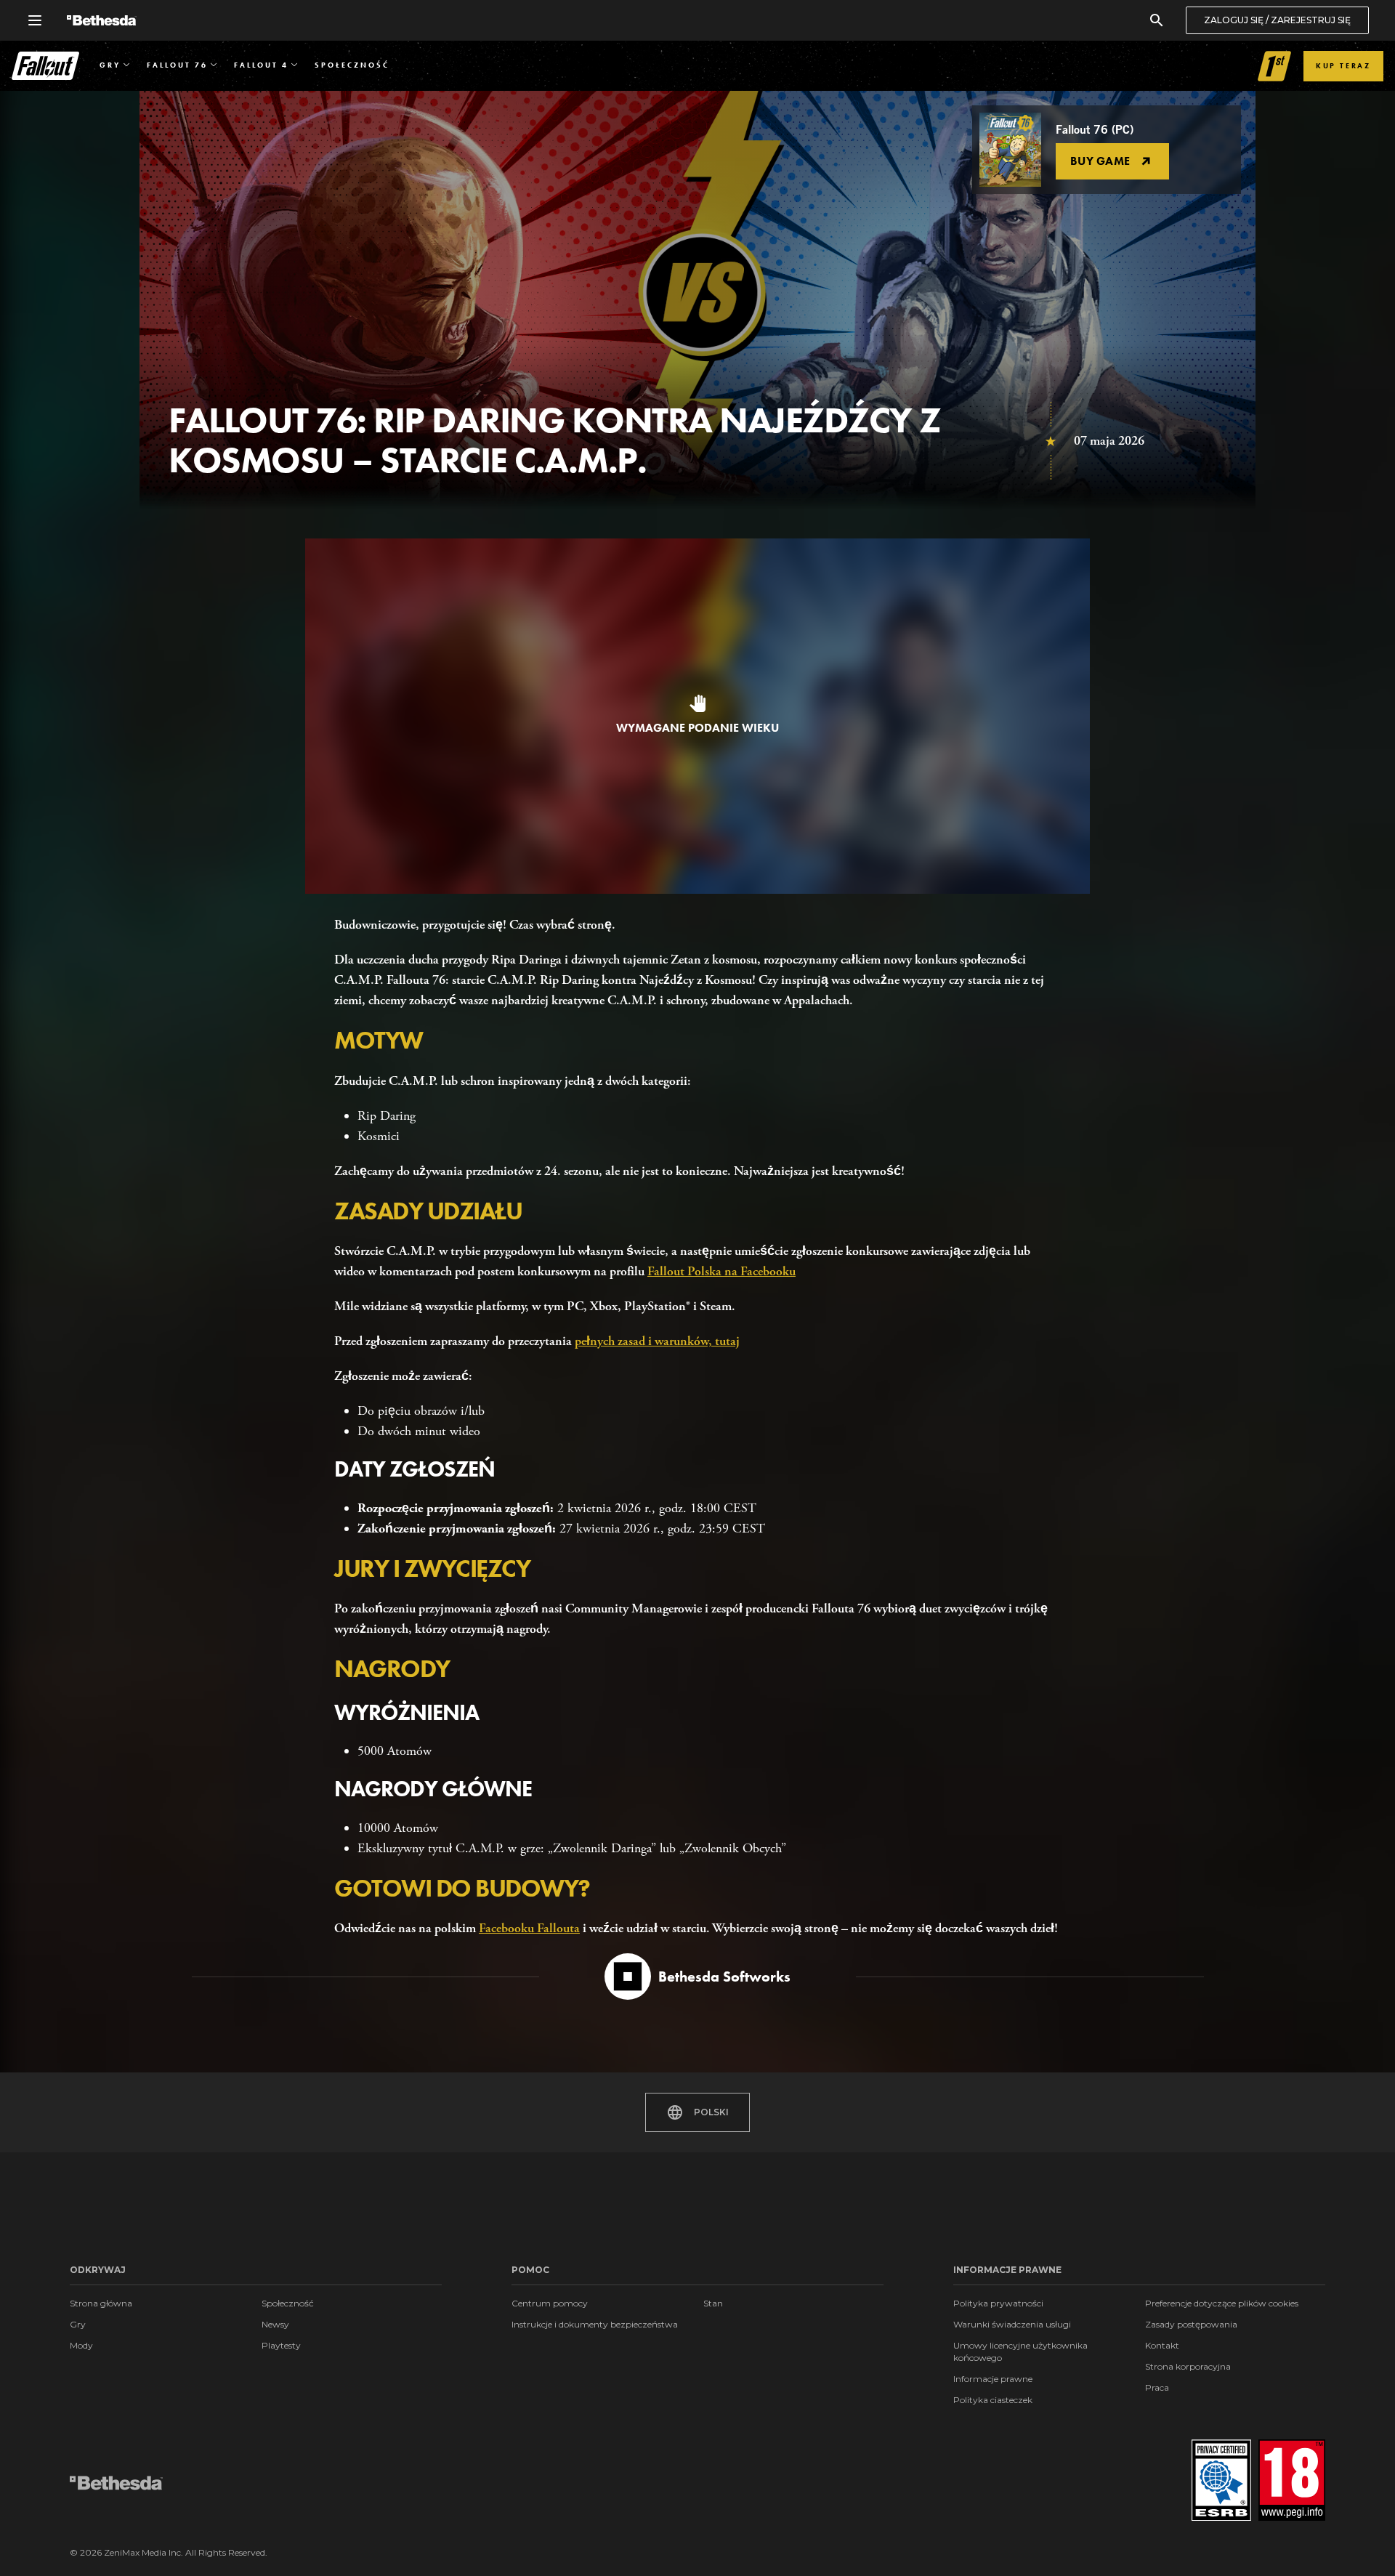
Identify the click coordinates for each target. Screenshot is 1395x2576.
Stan (713, 2303)
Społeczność (288, 2303)
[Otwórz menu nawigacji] (35, 20)
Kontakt (1162, 2345)
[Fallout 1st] (1275, 66)
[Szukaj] (1157, 20)
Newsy (275, 2324)
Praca (1157, 2387)
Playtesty (281, 2345)
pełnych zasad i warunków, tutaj (657, 1341)
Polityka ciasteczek (993, 2400)
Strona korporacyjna (1188, 2366)
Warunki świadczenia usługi (1012, 2324)
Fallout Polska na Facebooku (721, 1271)
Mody (81, 2345)
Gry (78, 2324)
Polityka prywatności (998, 2303)
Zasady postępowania (1191, 2324)
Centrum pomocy (550, 2303)
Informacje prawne (993, 2379)
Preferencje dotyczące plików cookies (1222, 2303)
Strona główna (101, 2303)
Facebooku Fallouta (529, 1928)
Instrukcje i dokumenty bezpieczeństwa (595, 2324)
